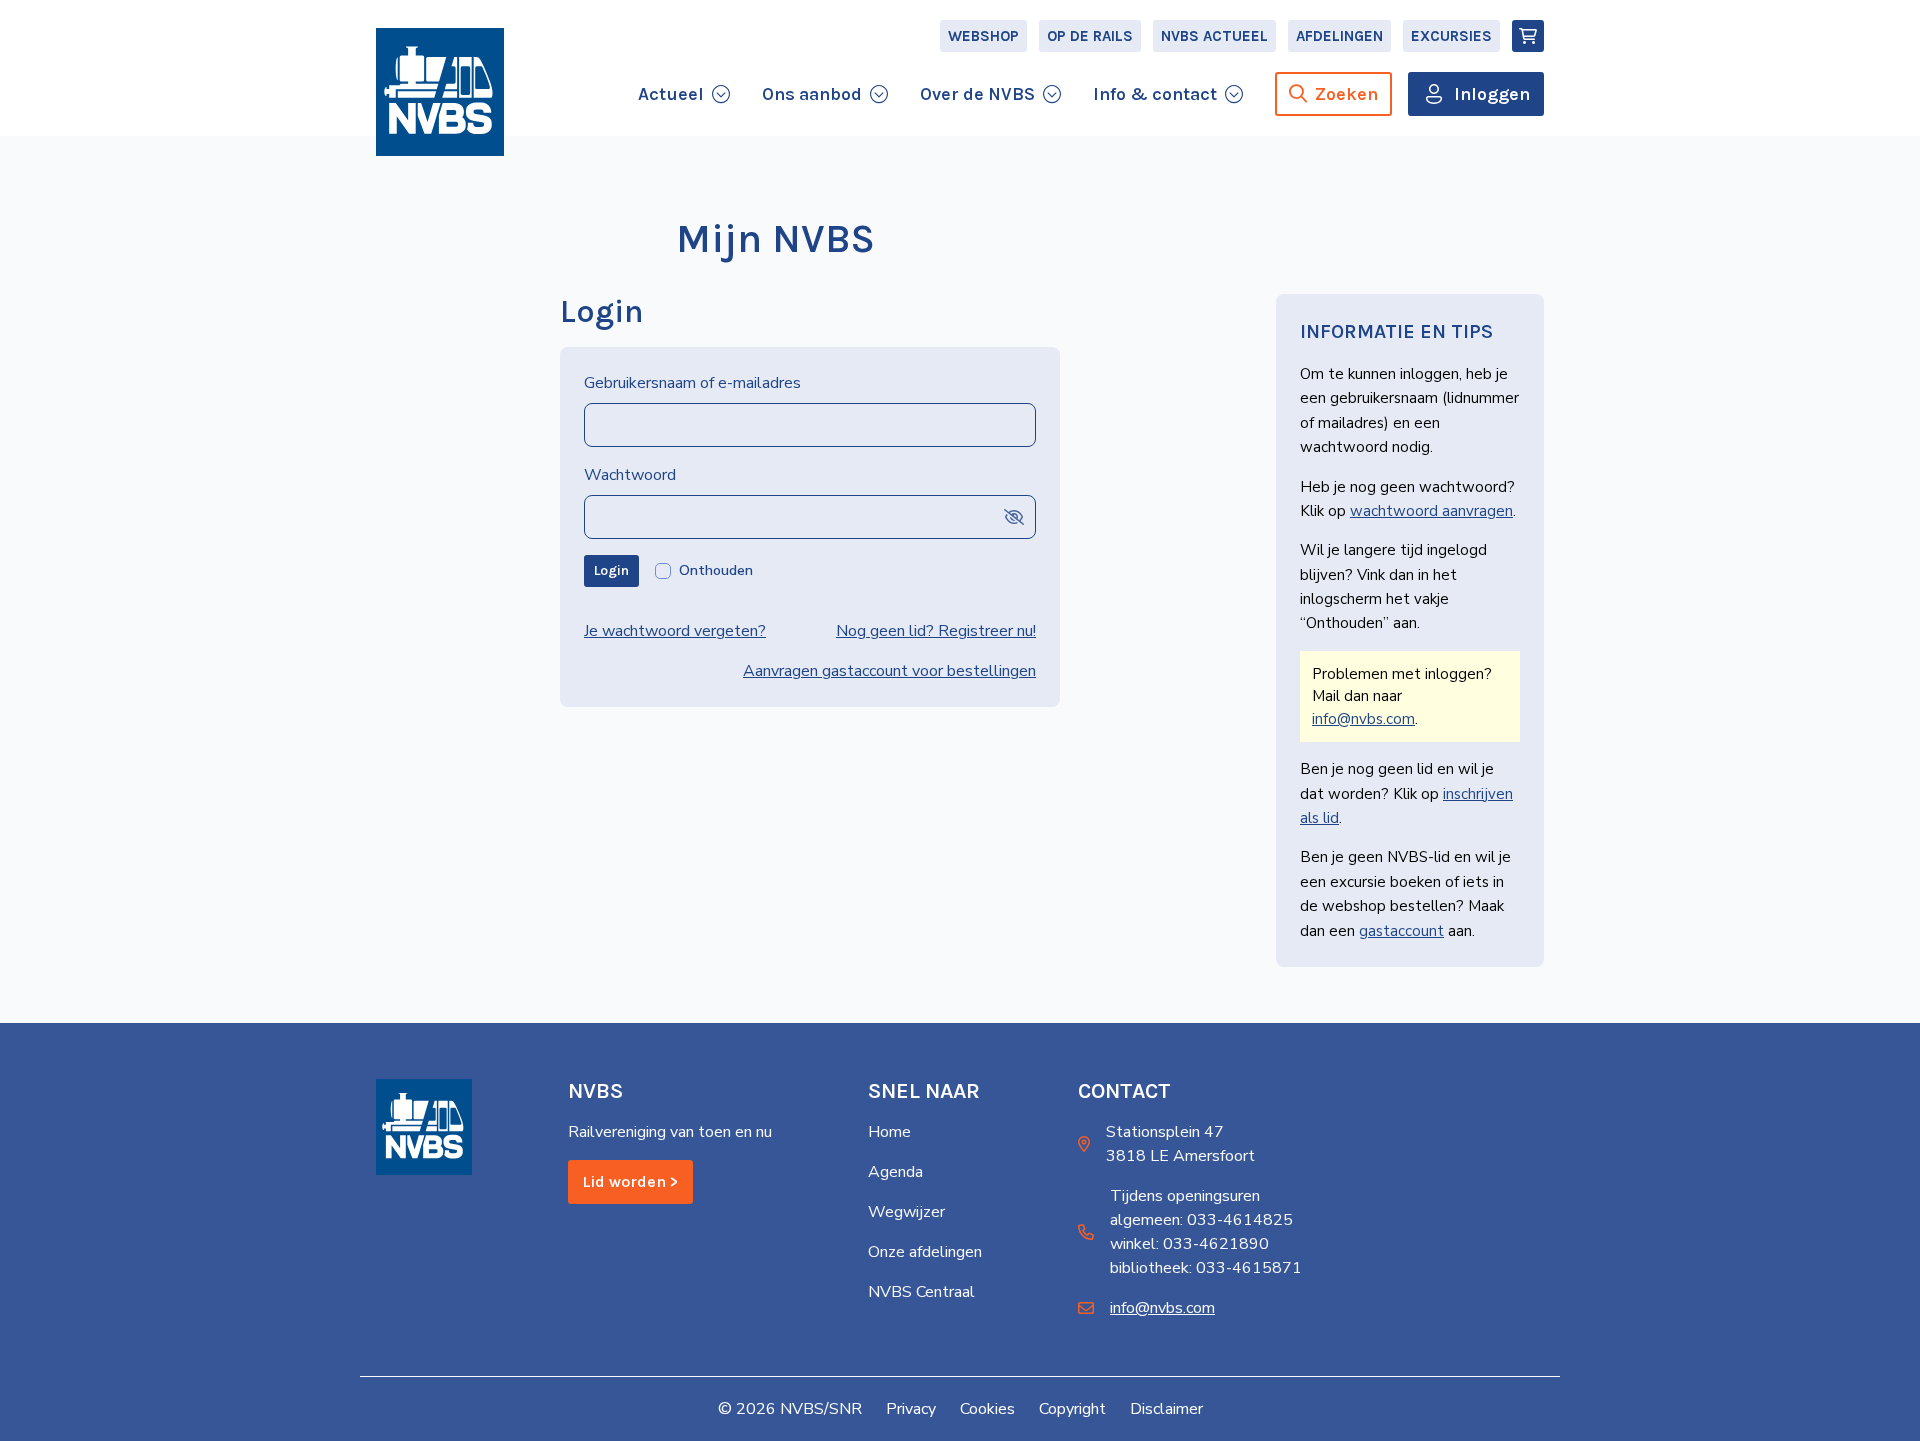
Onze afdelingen (925, 1252)
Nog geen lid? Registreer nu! (936, 631)
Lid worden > (630, 1181)
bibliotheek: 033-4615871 (1206, 1268)
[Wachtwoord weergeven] (1014, 516)
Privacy (911, 1409)
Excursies (1451, 36)
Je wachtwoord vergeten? (675, 631)
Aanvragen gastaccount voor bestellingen (889, 671)
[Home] (440, 92)
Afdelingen (1339, 36)
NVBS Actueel (1214, 36)
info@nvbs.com (1363, 719)
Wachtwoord (630, 475)
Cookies (987, 1409)
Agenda (895, 1172)
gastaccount (1401, 931)
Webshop (983, 36)
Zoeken (1346, 94)
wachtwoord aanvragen (1431, 511)
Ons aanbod (812, 94)
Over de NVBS (977, 94)
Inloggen (1492, 94)
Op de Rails (1090, 36)
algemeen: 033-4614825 (1201, 1220)
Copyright (1072, 1409)
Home (889, 1132)
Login (611, 570)
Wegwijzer (906, 1212)
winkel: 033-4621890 (1189, 1244)
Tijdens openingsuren (1185, 1196)
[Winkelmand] (1528, 36)
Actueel (671, 94)
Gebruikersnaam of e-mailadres (692, 383)
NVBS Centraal (921, 1292)
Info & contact (1155, 94)
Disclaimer (1166, 1409)
